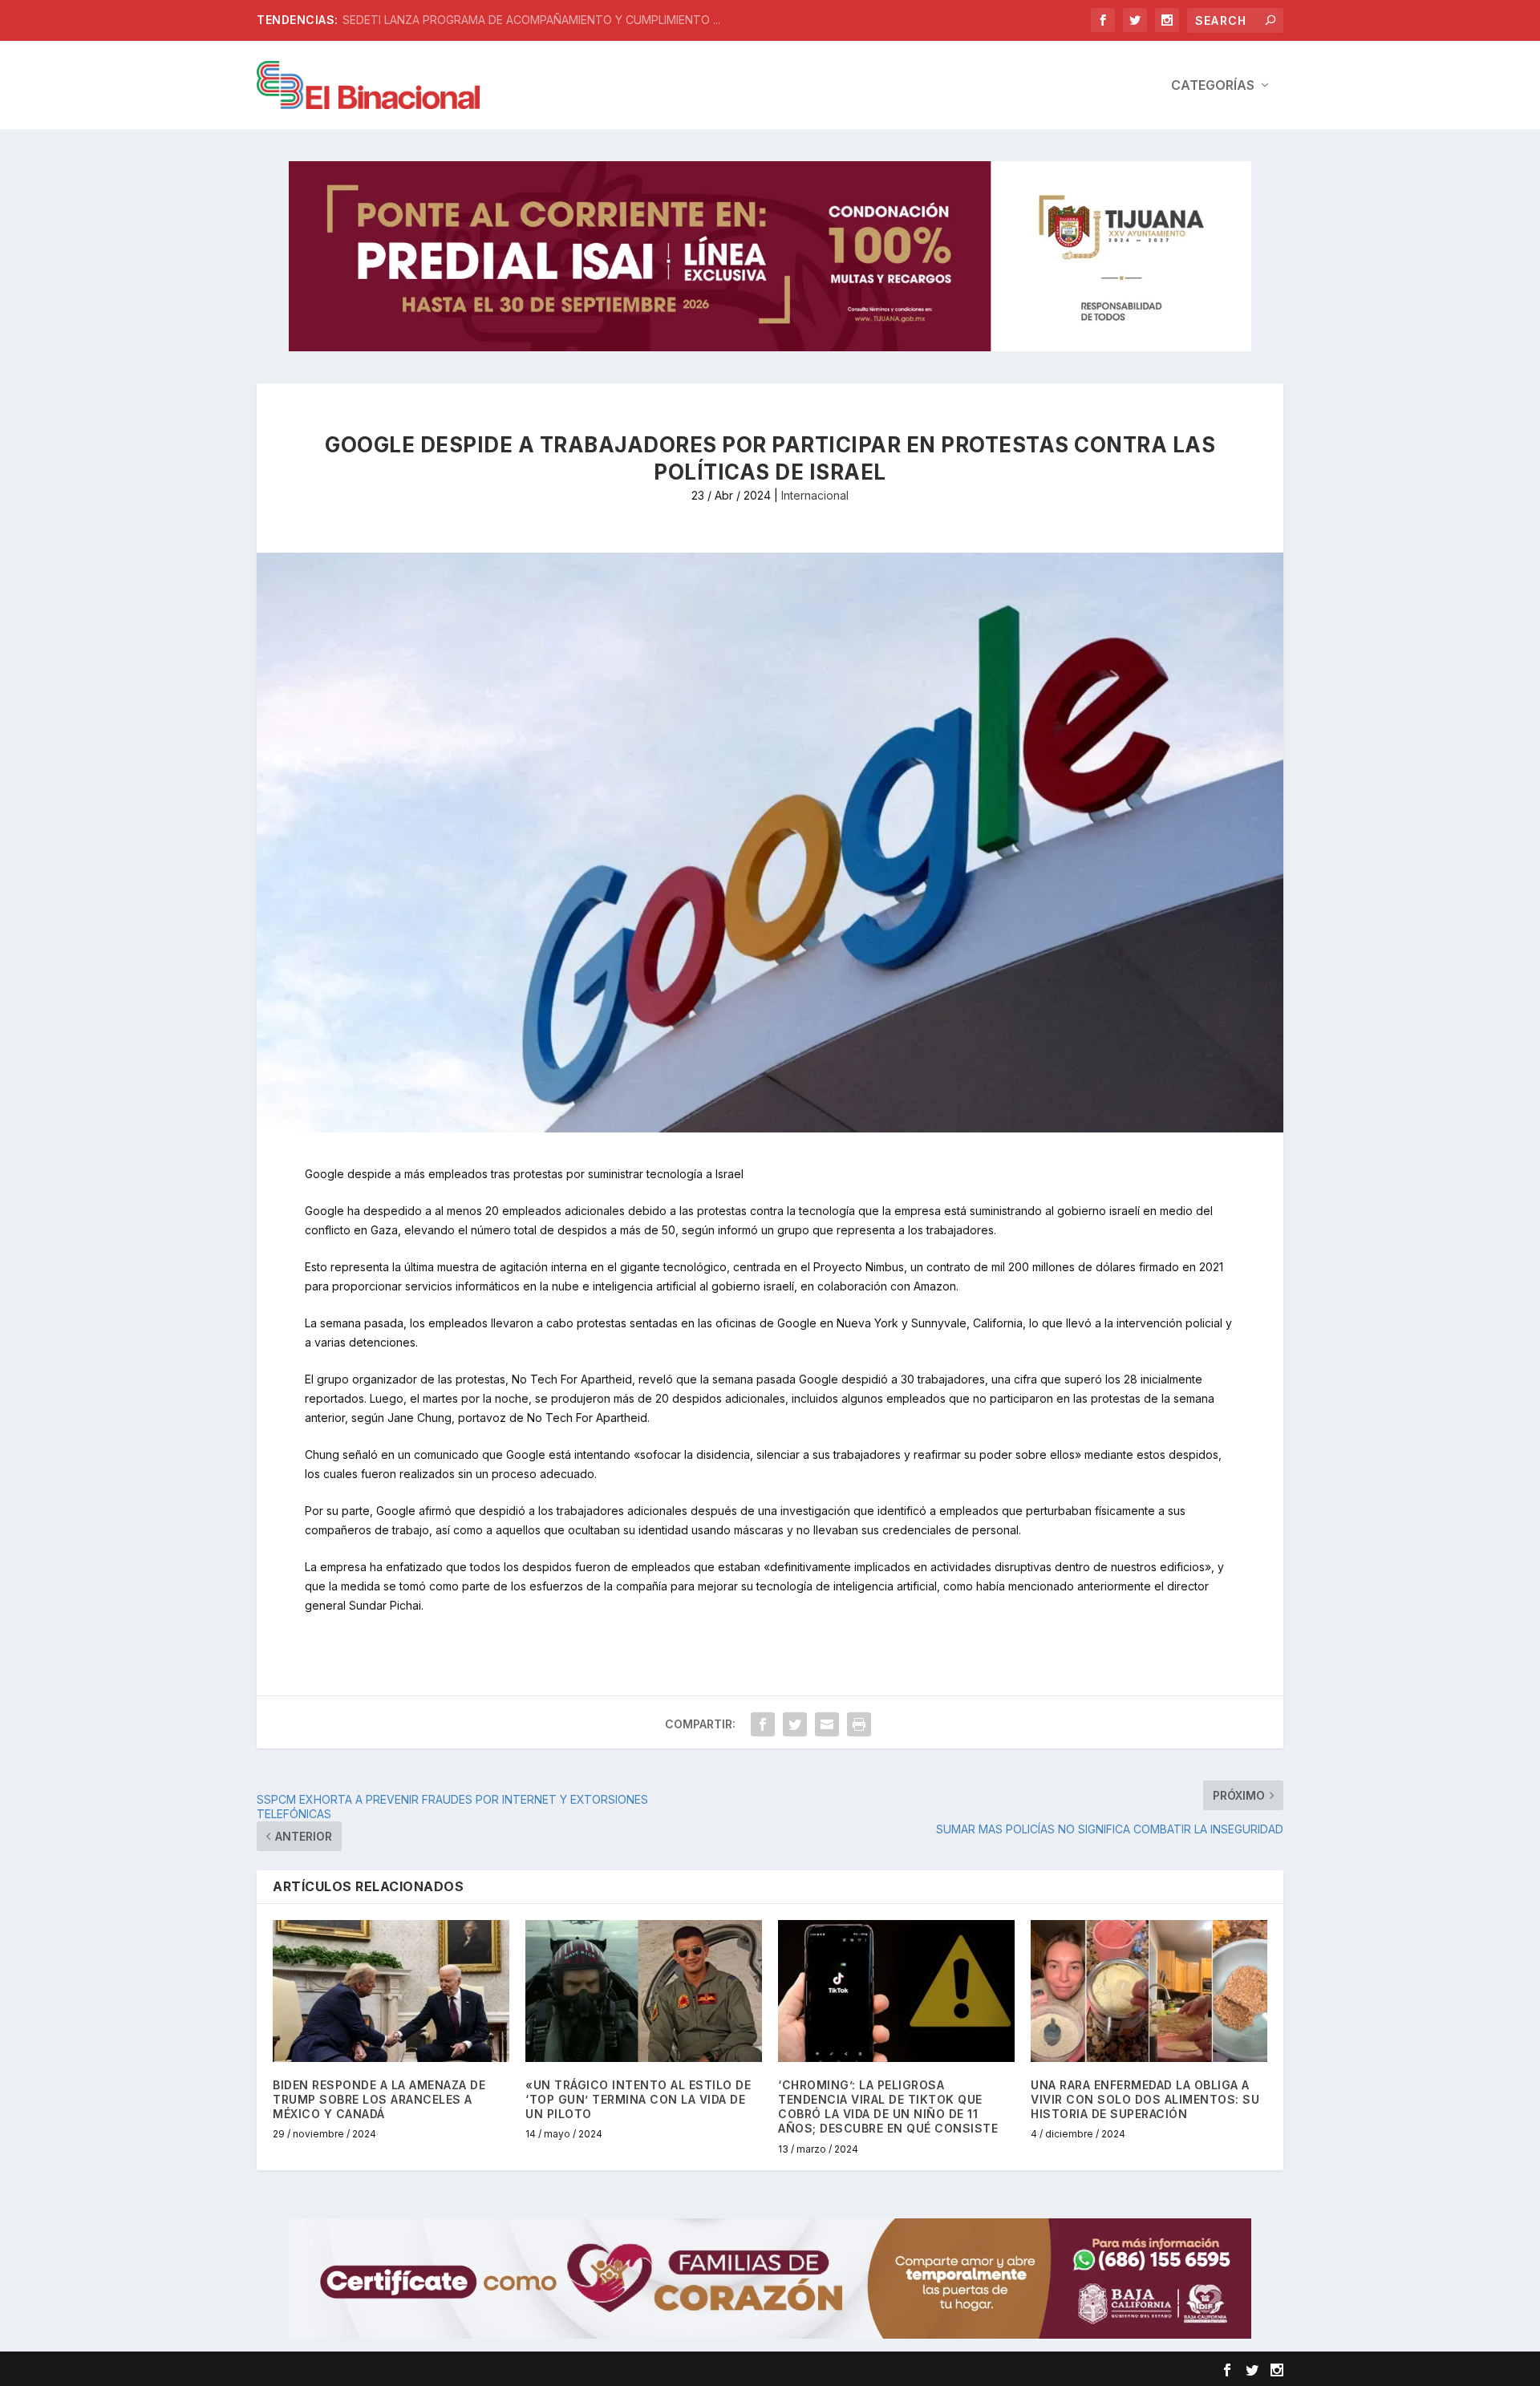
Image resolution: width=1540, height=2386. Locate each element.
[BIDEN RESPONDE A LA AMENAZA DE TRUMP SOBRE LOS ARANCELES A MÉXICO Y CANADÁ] (391, 1991)
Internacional (815, 495)
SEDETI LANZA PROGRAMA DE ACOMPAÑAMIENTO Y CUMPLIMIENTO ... (531, 20)
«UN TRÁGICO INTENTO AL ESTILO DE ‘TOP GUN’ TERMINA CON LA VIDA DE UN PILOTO (638, 2099)
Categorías (1213, 86)
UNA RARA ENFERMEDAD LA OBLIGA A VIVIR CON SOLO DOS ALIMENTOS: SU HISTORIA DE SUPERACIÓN (1145, 2099)
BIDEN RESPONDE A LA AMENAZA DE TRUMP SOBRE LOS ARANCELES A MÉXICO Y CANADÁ (379, 2099)
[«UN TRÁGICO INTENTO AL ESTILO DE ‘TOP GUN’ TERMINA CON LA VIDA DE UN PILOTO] (644, 1991)
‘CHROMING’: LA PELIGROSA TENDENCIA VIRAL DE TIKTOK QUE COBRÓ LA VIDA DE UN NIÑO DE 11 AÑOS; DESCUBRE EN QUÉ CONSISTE (888, 2107)
